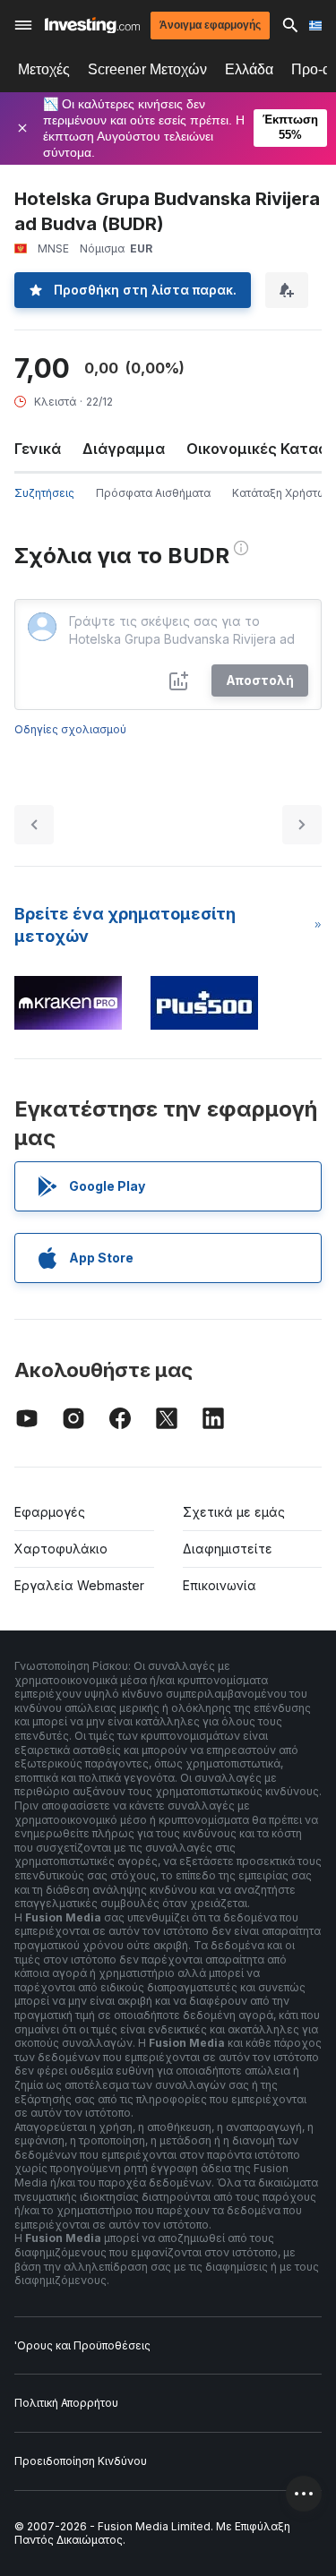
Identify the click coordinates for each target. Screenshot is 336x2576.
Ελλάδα (249, 69)
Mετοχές (44, 69)
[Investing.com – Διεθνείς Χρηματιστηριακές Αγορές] (92, 26)
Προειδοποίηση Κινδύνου (81, 2461)
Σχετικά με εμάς (234, 1512)
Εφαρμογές (50, 1512)
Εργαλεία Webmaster (79, 1585)
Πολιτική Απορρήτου (66, 2403)
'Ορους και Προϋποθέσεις (82, 2345)
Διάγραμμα (124, 449)
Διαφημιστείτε (228, 1549)
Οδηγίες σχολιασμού (70, 729)
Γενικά (38, 449)
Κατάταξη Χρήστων (283, 493)
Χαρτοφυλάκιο (61, 1549)
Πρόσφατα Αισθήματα (153, 493)
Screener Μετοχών (147, 69)
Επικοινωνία (220, 1585)
